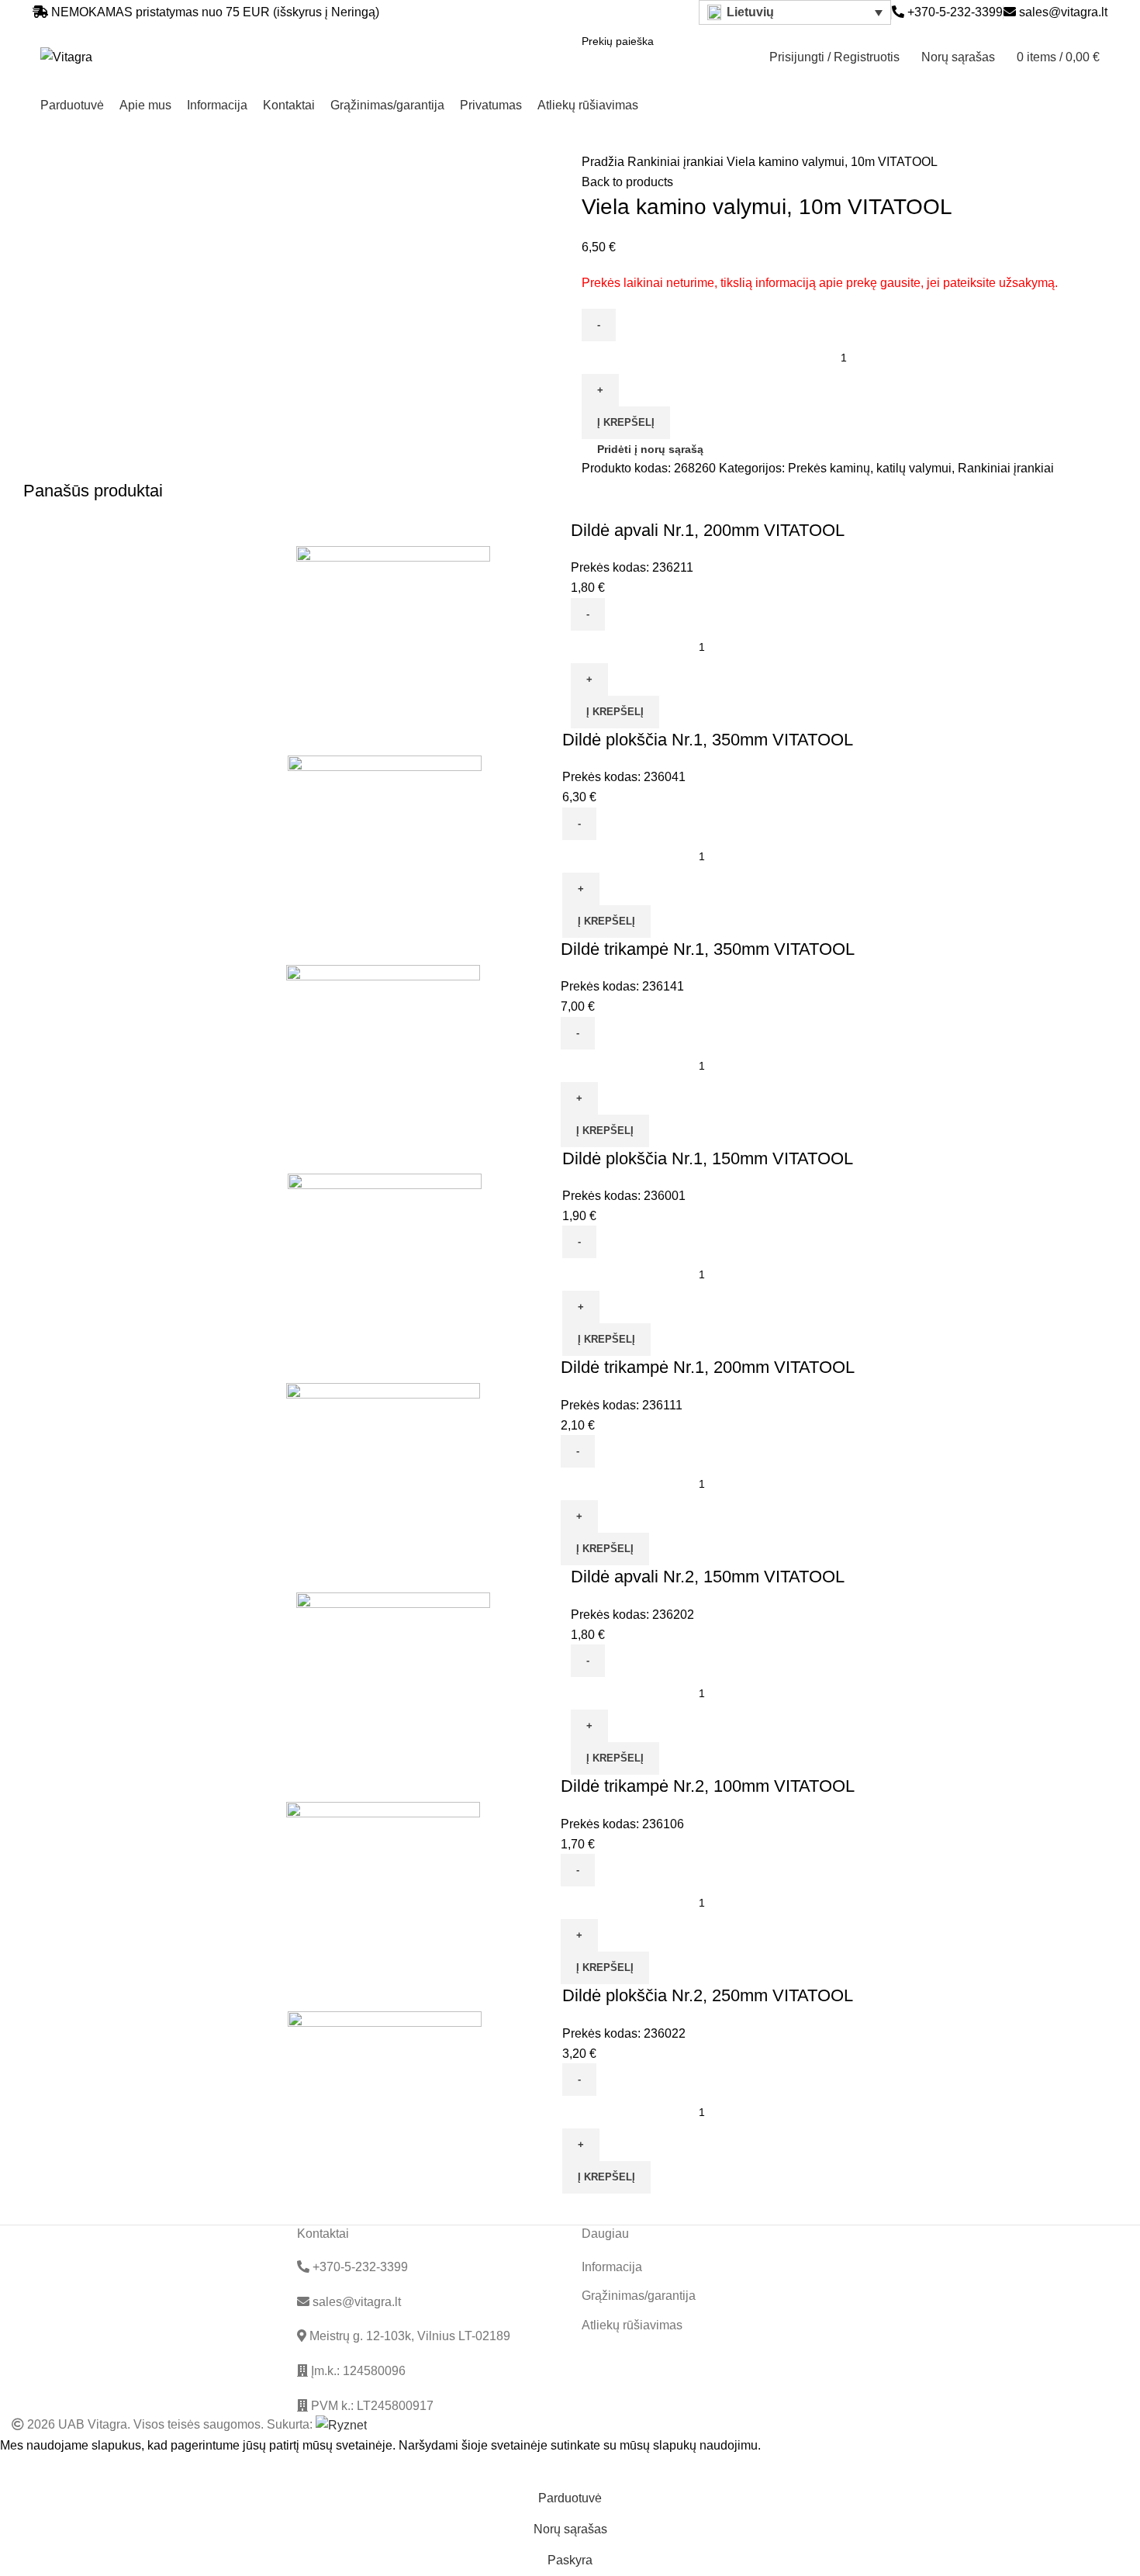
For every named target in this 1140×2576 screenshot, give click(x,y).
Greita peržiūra (510, 624)
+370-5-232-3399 (953, 12)
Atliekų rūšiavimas (632, 2325)
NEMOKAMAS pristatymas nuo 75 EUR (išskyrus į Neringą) (215, 12)
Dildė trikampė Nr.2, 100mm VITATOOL (708, 1786)
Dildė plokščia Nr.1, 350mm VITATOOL (708, 740)
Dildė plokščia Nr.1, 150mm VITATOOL (708, 1158)
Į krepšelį (626, 422)
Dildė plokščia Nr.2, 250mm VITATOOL (708, 1995)
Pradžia (605, 162)
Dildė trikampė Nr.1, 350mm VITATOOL (708, 949)
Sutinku (32, 2469)
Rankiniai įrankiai (677, 162)
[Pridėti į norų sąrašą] (551, 624)
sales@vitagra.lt (1063, 12)
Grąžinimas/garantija (639, 2296)
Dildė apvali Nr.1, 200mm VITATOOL (708, 530)
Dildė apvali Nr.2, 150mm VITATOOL (708, 1577)
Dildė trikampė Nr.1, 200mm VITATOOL (708, 1367)
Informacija (612, 2267)
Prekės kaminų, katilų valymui (870, 468)
